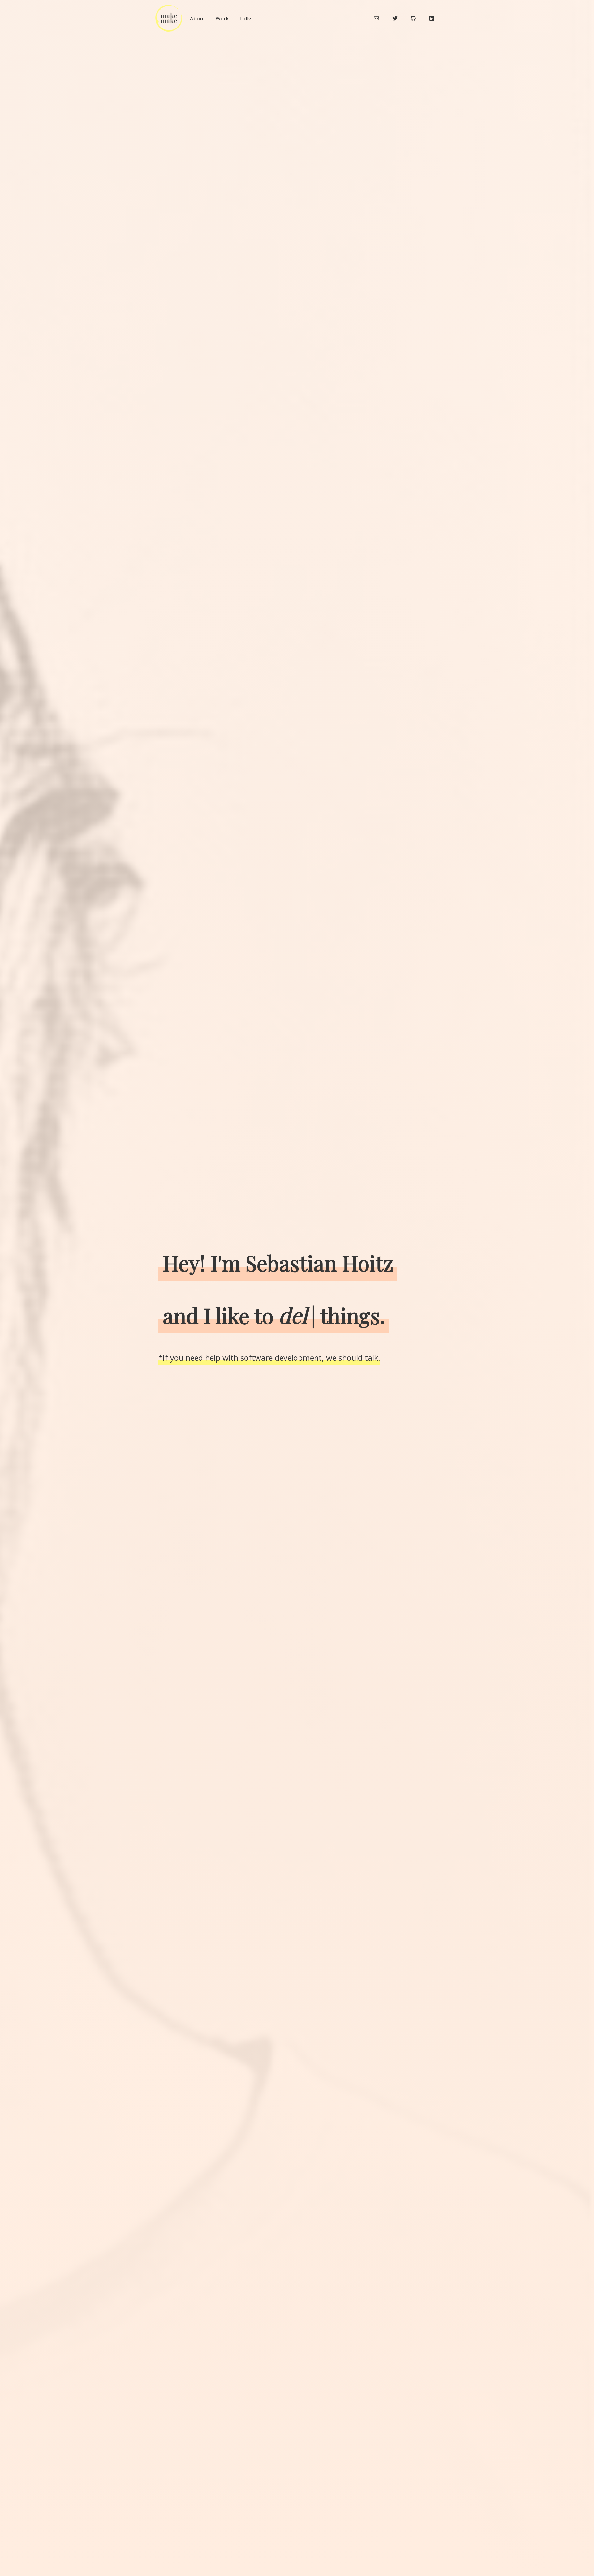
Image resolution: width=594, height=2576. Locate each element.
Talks (246, 18)
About (198, 18)
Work (222, 18)
